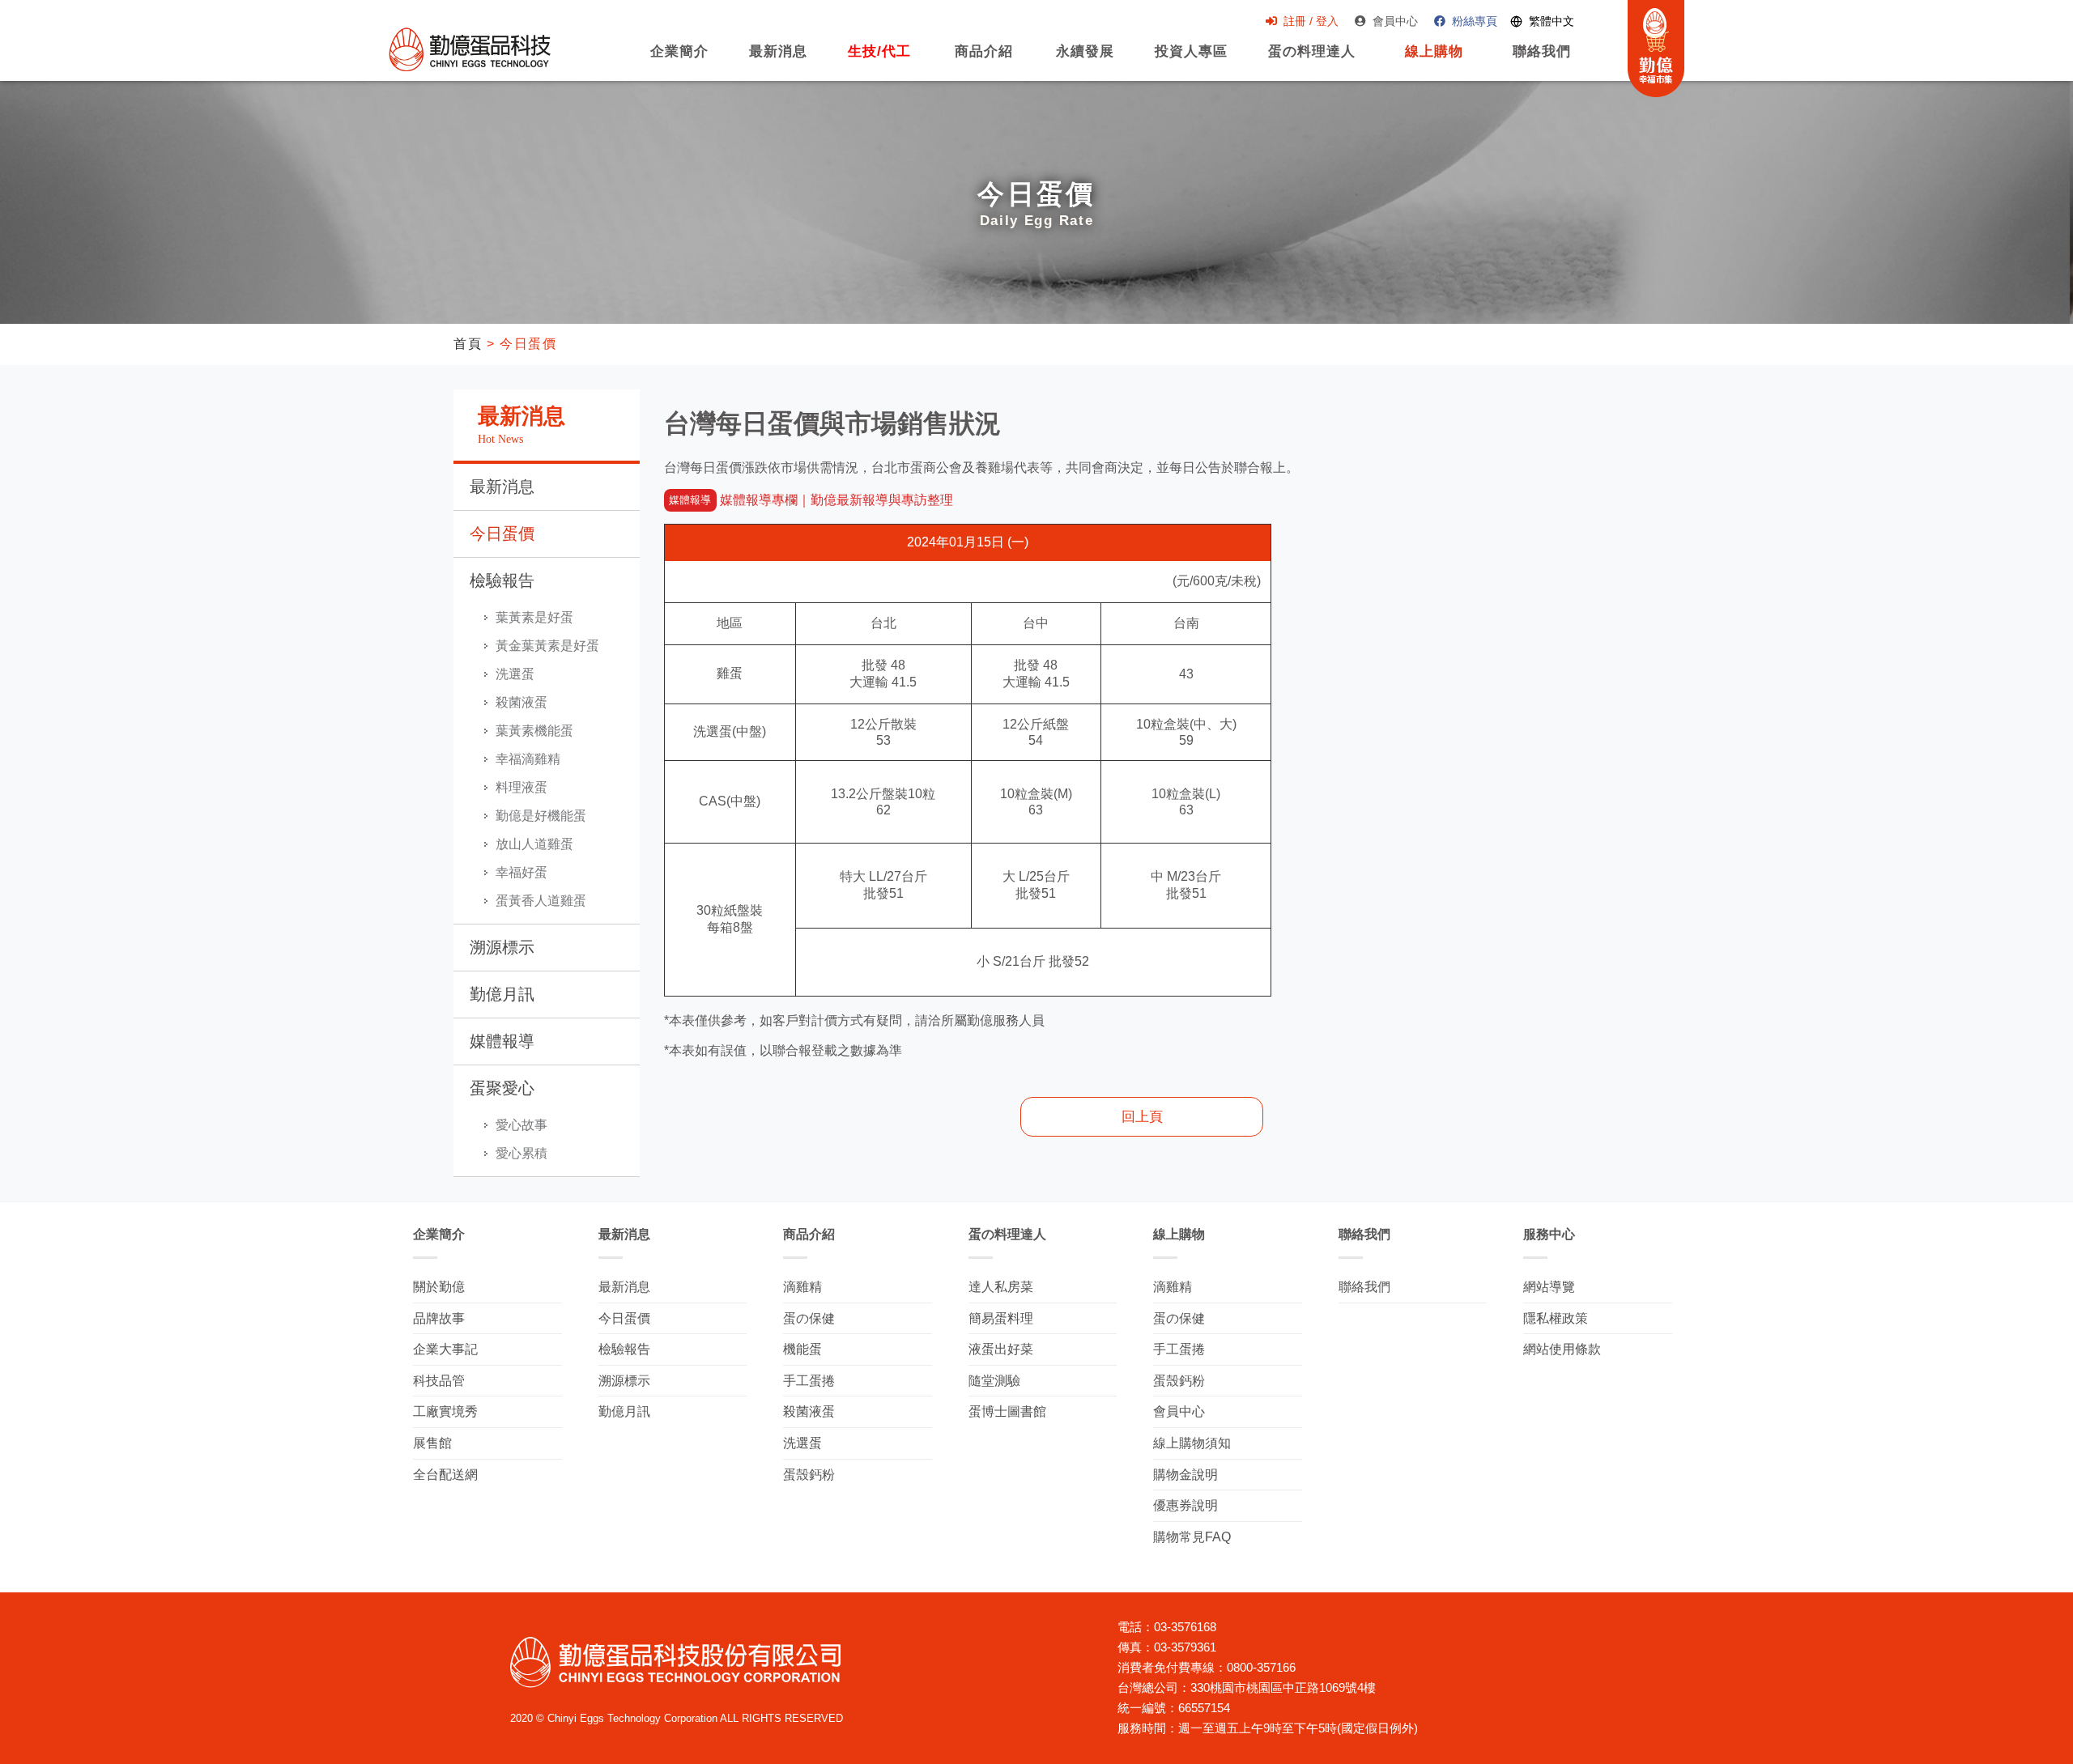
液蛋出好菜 (1001, 1349)
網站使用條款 (1562, 1349)
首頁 (468, 344)
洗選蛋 (515, 674)
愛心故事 (521, 1125)
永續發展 (1085, 60)
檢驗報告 (502, 580)
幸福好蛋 (521, 872)
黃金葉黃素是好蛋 (547, 646)
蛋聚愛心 (502, 1088)
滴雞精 (802, 1287)
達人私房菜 (1001, 1287)
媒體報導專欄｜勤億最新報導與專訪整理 (811, 500)
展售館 (432, 1443)
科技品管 (439, 1381)
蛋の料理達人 (1312, 60)
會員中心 (1395, 21)
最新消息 (778, 60)
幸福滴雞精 (528, 759)
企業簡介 (679, 60)
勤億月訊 (502, 994)
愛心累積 (521, 1153)
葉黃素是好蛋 (534, 617)
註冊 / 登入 (1311, 21)
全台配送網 (445, 1475)
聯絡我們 (1542, 60)
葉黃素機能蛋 (534, 731)
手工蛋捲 (809, 1381)
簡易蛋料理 (1001, 1318)
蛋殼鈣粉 (809, 1475)
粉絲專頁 (1475, 21)
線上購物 (1430, 60)
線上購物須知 (1192, 1443)
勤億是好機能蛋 (541, 816)
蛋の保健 (809, 1318)
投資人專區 (1191, 60)
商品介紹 (982, 60)
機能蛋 (802, 1349)
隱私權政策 (1556, 1318)
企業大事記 (445, 1349)
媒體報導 (502, 1041)
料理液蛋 (521, 787)
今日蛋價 (502, 533)
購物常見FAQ (1192, 1537)
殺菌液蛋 (521, 702)
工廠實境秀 (445, 1411)
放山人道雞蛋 (534, 844)
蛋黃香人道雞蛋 (541, 901)
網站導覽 (1549, 1287)
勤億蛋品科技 (470, 49)
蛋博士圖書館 (1007, 1411)
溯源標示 (502, 947)
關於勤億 (439, 1287)
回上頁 (1142, 1117)
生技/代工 (879, 60)
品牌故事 (439, 1318)
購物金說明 (1185, 1475)
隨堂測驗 (994, 1381)
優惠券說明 (1185, 1505)
